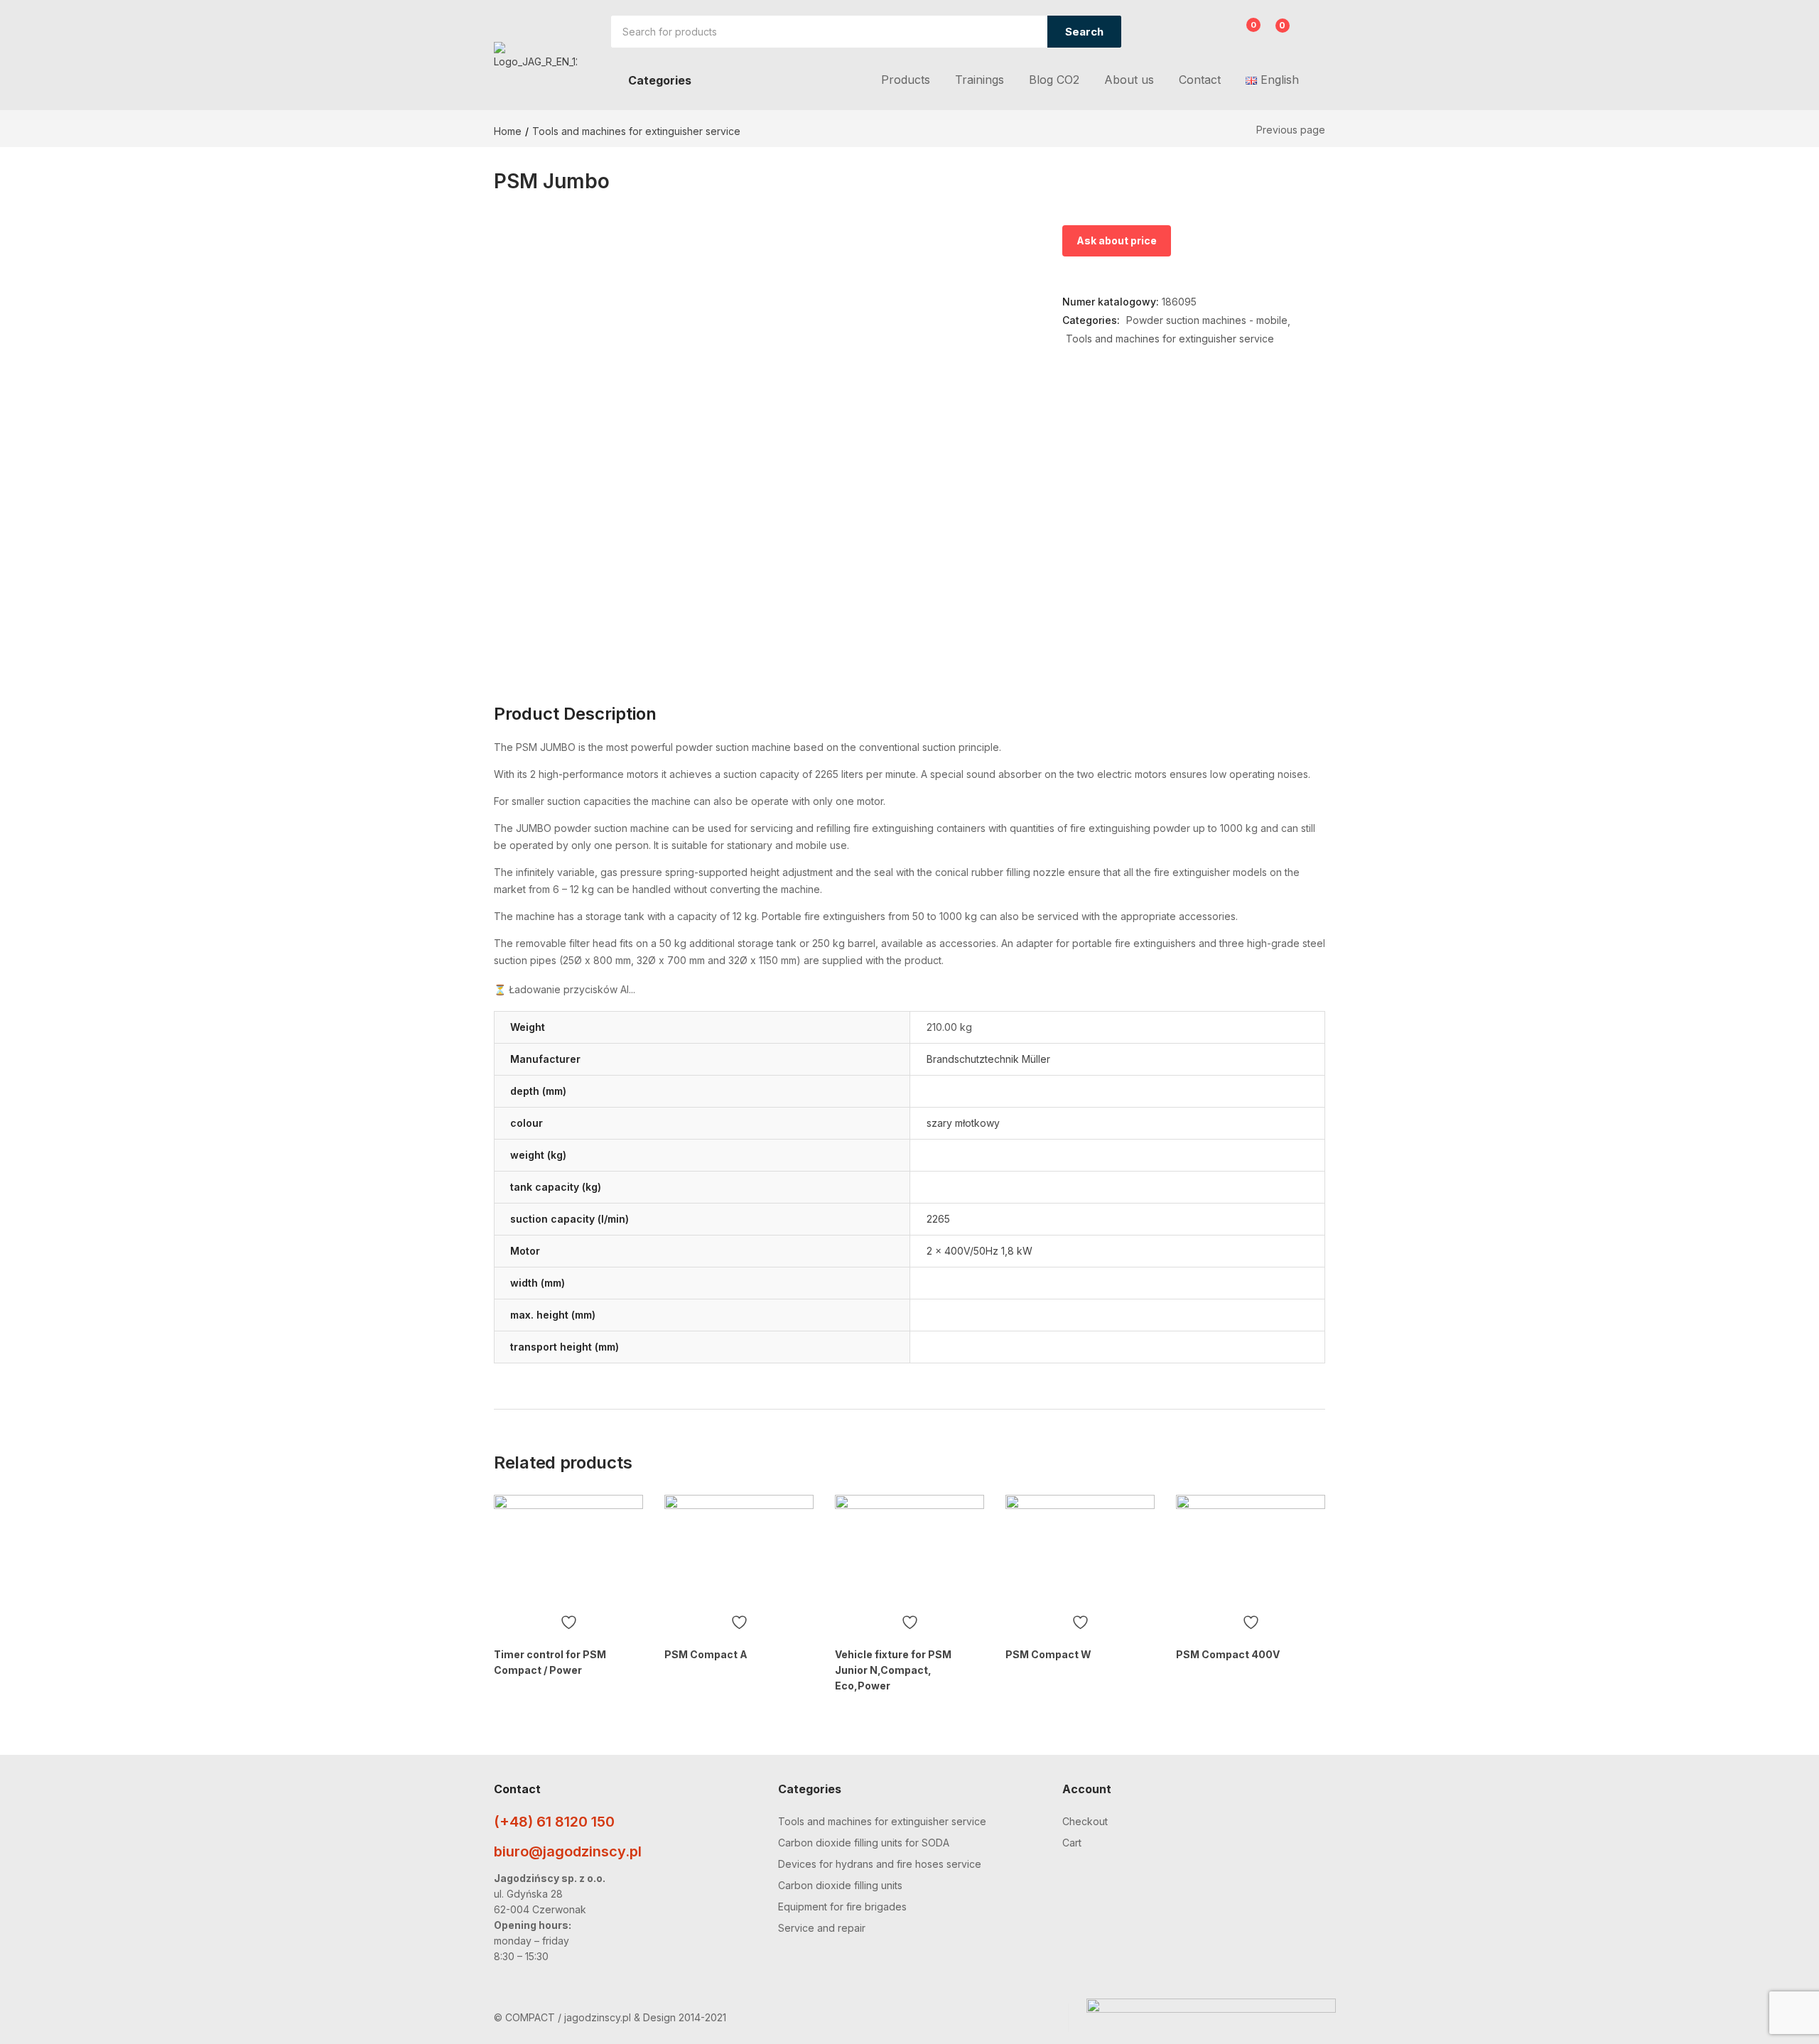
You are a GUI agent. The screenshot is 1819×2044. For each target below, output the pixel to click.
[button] (1274, 33)
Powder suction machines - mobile (1207, 320)
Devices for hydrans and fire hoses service (880, 1864)
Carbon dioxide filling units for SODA (864, 1843)
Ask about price (1117, 240)
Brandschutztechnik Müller (988, 1059)
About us (1129, 80)
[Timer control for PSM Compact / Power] (568, 1551)
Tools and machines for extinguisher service (636, 131)
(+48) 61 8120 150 (554, 1822)
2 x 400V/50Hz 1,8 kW (979, 1251)
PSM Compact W (1048, 1654)
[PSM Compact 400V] (1251, 1551)
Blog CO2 (1054, 80)
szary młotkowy (963, 1123)
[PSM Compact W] (1080, 1551)
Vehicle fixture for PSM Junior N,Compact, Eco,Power (893, 1670)
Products (906, 80)
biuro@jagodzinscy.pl (568, 1851)
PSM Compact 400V (1228, 1654)
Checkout (1085, 1821)
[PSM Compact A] (739, 1551)
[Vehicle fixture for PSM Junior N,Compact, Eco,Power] (909, 1551)
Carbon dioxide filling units (840, 1885)
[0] (1242, 33)
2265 (938, 1219)
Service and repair (822, 1928)
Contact (1200, 80)
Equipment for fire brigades (842, 1907)
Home (508, 131)
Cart (1072, 1843)
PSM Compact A (706, 1654)
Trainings (979, 80)
